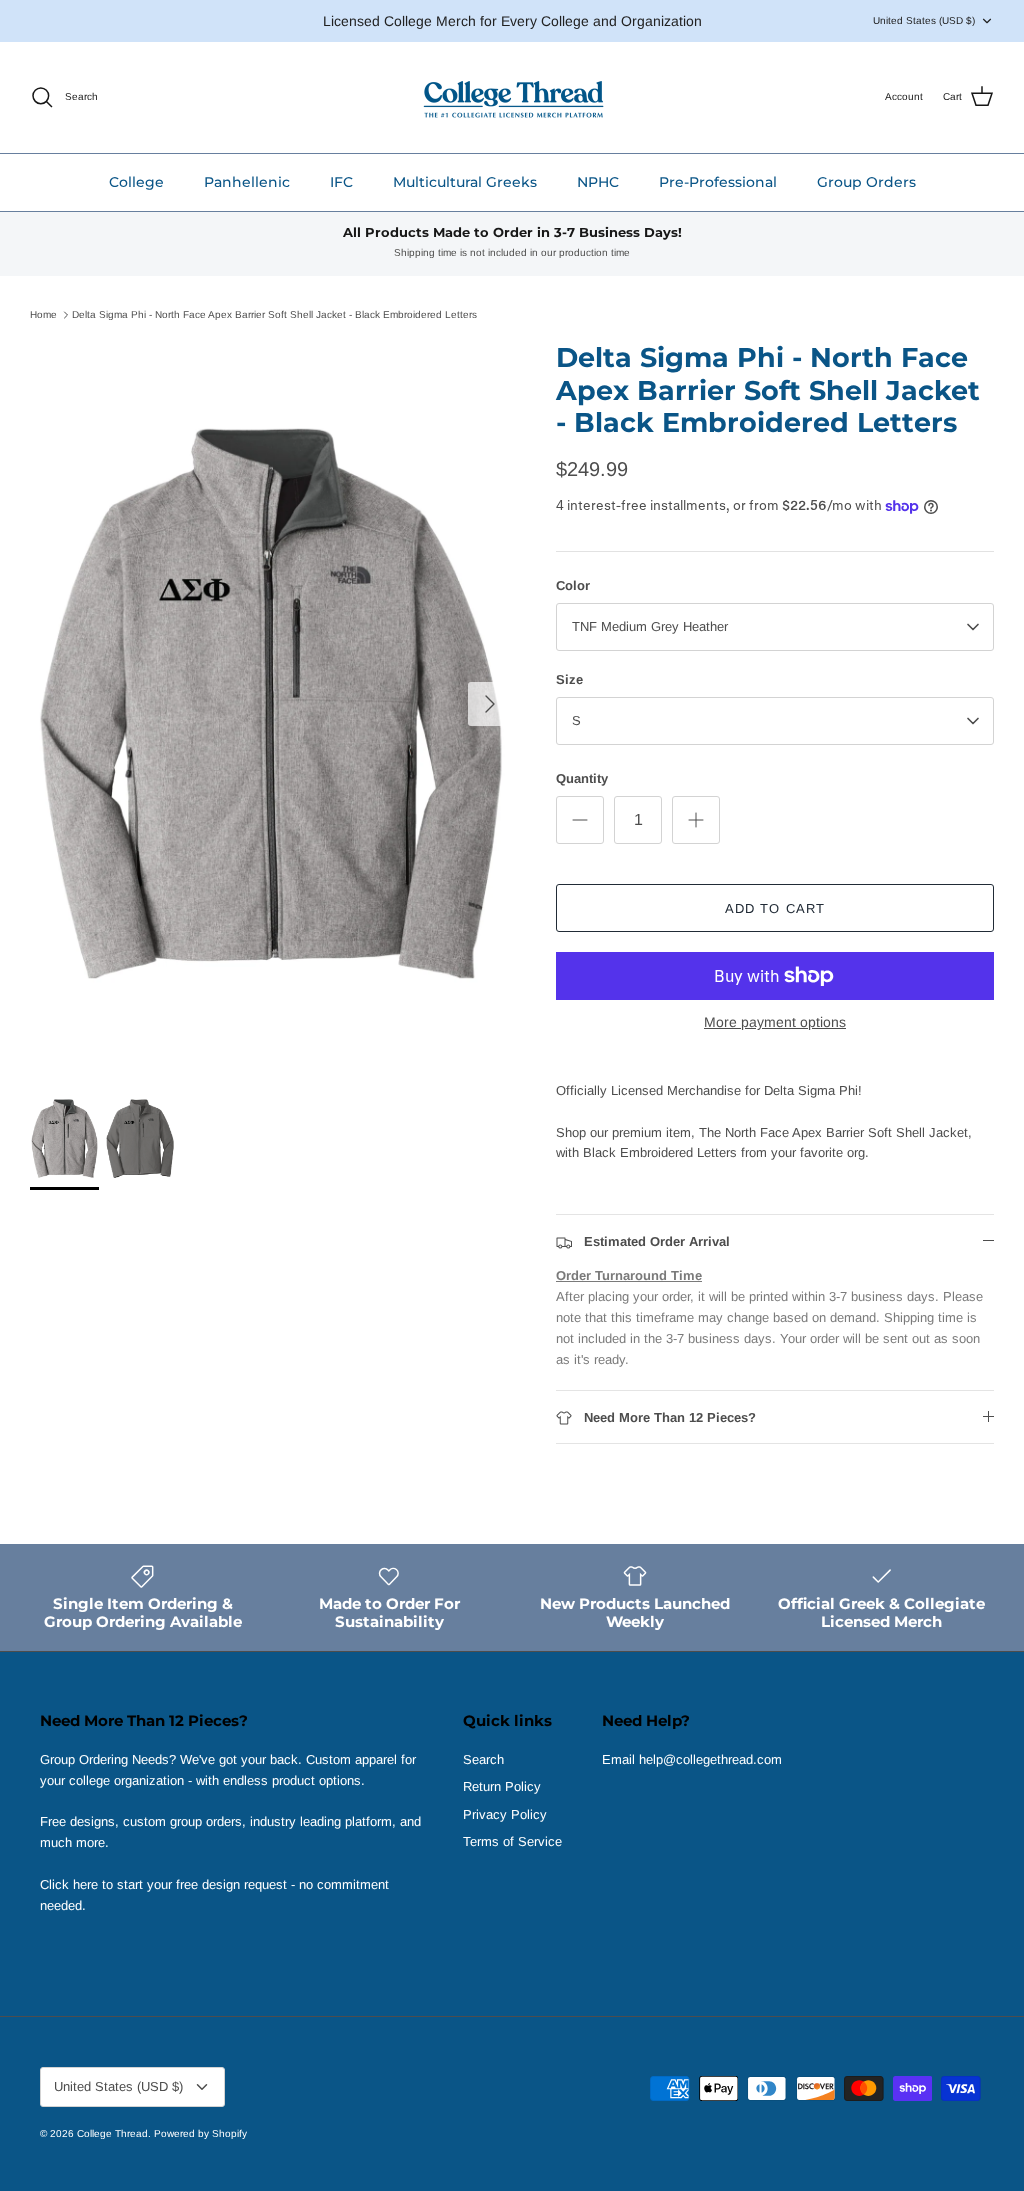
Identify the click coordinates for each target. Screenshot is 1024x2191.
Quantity (582, 778)
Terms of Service (512, 1841)
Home (43, 314)
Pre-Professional (718, 182)
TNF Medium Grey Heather (650, 626)
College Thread (112, 2133)
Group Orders (866, 182)
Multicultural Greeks (465, 182)
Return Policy (502, 1786)
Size (569, 679)
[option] (271, 703)
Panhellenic (247, 182)
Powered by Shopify (200, 2133)
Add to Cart (774, 908)
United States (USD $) (924, 20)
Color (573, 585)
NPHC (598, 182)
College (136, 182)
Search (483, 1759)
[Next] (490, 704)
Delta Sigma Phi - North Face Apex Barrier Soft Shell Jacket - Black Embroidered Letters (274, 314)
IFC (341, 182)
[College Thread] (512, 97)
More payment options (775, 1022)
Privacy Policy (505, 1814)
